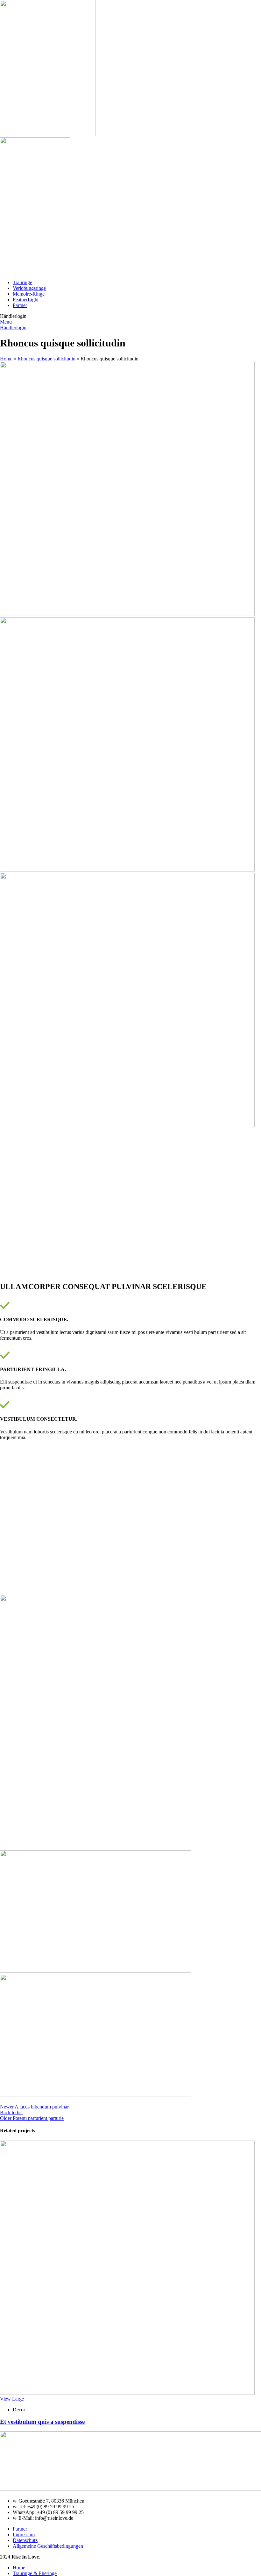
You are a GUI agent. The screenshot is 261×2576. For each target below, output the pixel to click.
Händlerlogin (13, 328)
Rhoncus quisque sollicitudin (46, 359)
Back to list (11, 2112)
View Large (12, 2399)
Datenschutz (25, 2540)
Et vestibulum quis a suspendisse (42, 2422)
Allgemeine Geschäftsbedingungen (48, 2546)
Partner (20, 2529)
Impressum (24, 2535)
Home (6, 359)
